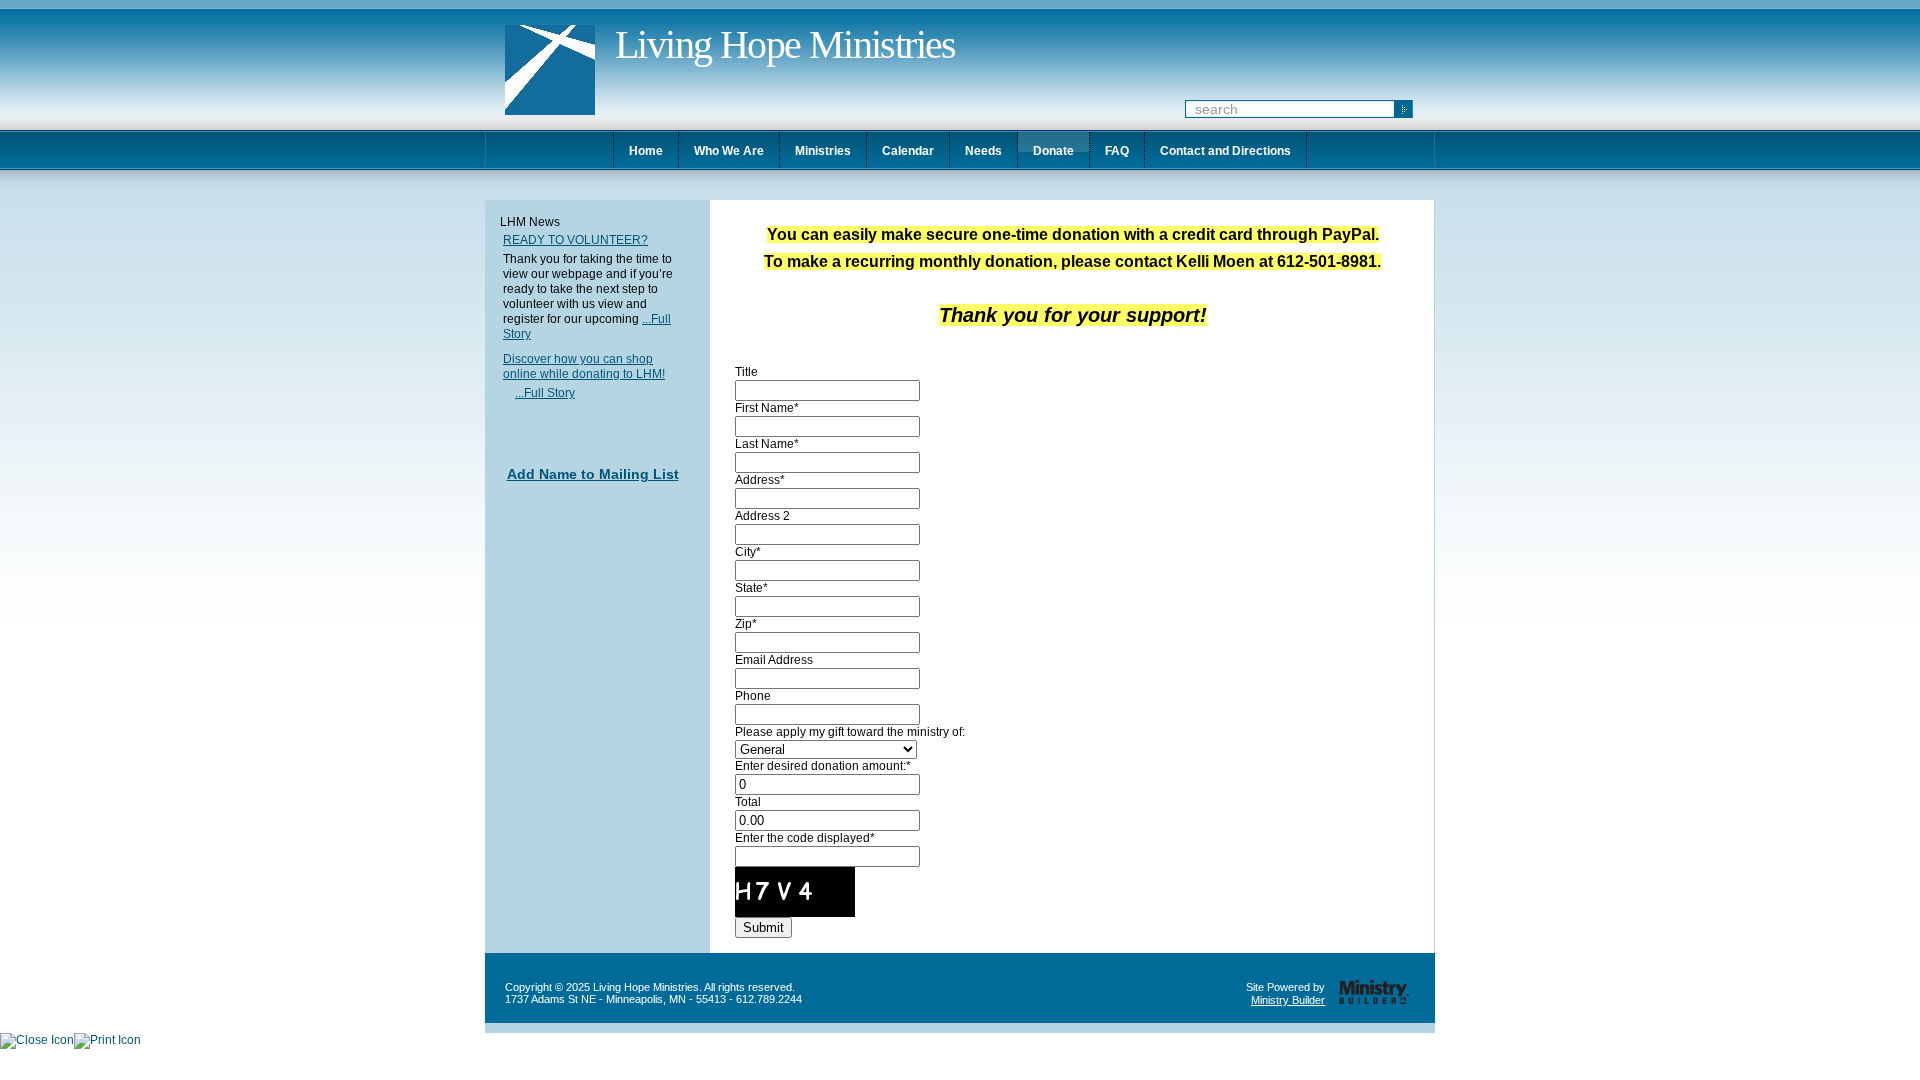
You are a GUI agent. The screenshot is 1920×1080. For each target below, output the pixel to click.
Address (757, 480)
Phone (753, 696)
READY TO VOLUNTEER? (575, 240)
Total (748, 802)
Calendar (908, 151)
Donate (1053, 151)
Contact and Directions (1225, 151)
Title (746, 372)
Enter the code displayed (802, 838)
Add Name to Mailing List (593, 474)
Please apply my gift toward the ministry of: (850, 732)
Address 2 (762, 516)
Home (646, 151)
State (749, 588)
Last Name (764, 444)
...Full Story (545, 393)
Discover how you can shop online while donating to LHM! (584, 366)
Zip (743, 624)
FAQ (1117, 151)
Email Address (774, 660)
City (745, 552)
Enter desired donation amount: (820, 766)
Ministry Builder (1288, 1000)
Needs (983, 151)
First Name (764, 408)
